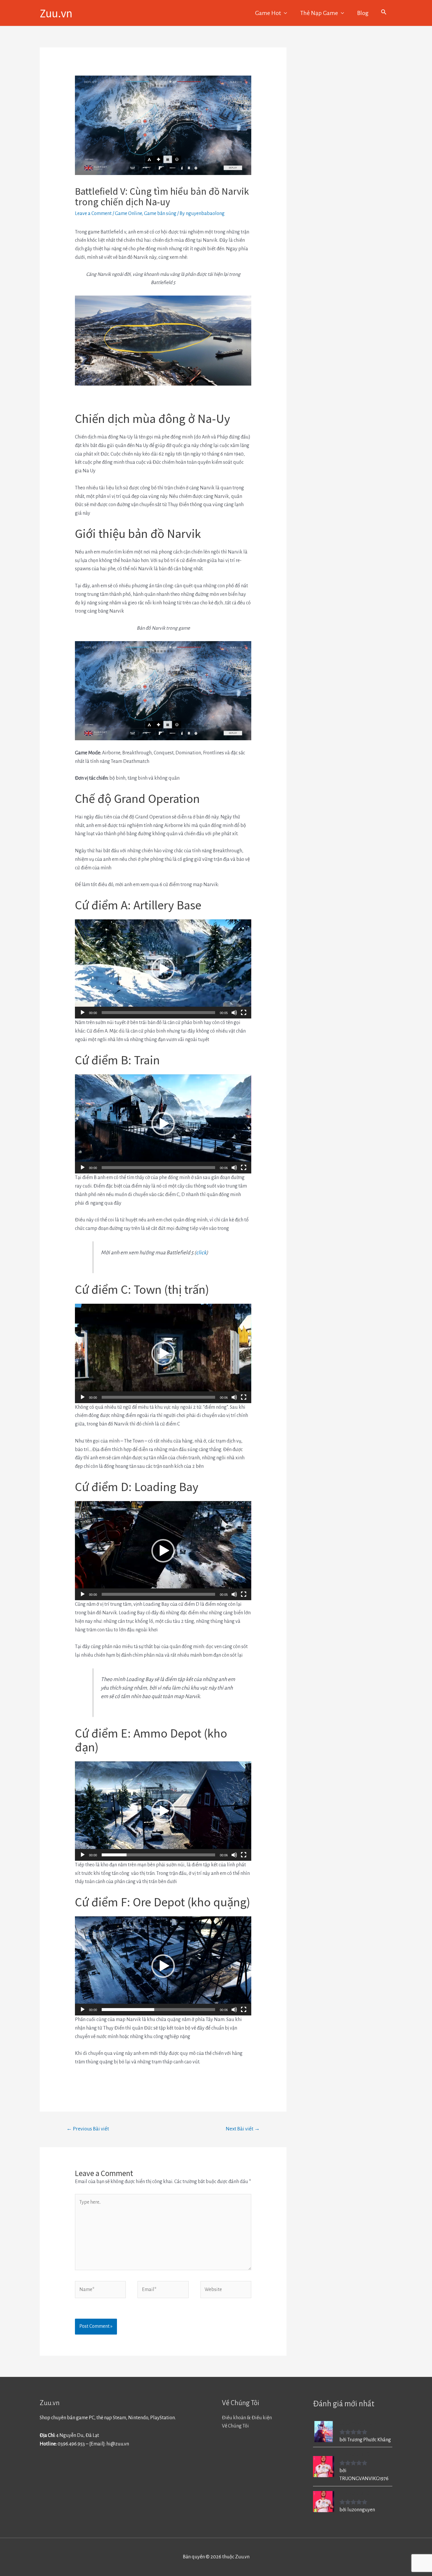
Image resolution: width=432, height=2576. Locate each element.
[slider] (158, 1013)
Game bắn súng (160, 214)
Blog (363, 13)
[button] (163, 969)
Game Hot (268, 13)
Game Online (128, 214)
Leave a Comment (93, 214)
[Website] (226, 2291)
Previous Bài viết (88, 2129)
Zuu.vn (56, 13)
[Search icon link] (384, 13)
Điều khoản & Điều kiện (247, 2418)
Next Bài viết (243, 2129)
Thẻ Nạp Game (319, 13)
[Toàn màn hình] (244, 1013)
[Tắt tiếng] (234, 1013)
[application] (163, 969)
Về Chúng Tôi (235, 2426)
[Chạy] (83, 1013)
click (201, 1253)
